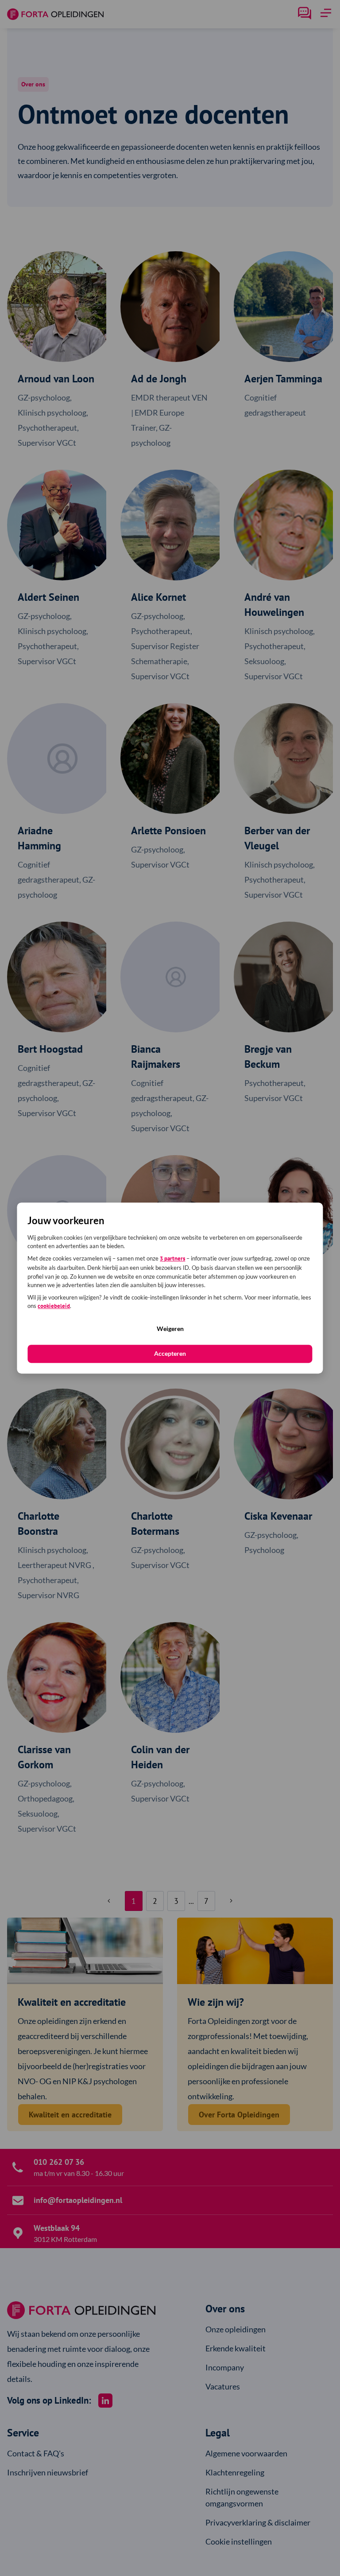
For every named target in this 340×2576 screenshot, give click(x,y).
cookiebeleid (54, 1306)
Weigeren (170, 1329)
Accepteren (170, 1353)
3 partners (172, 1259)
